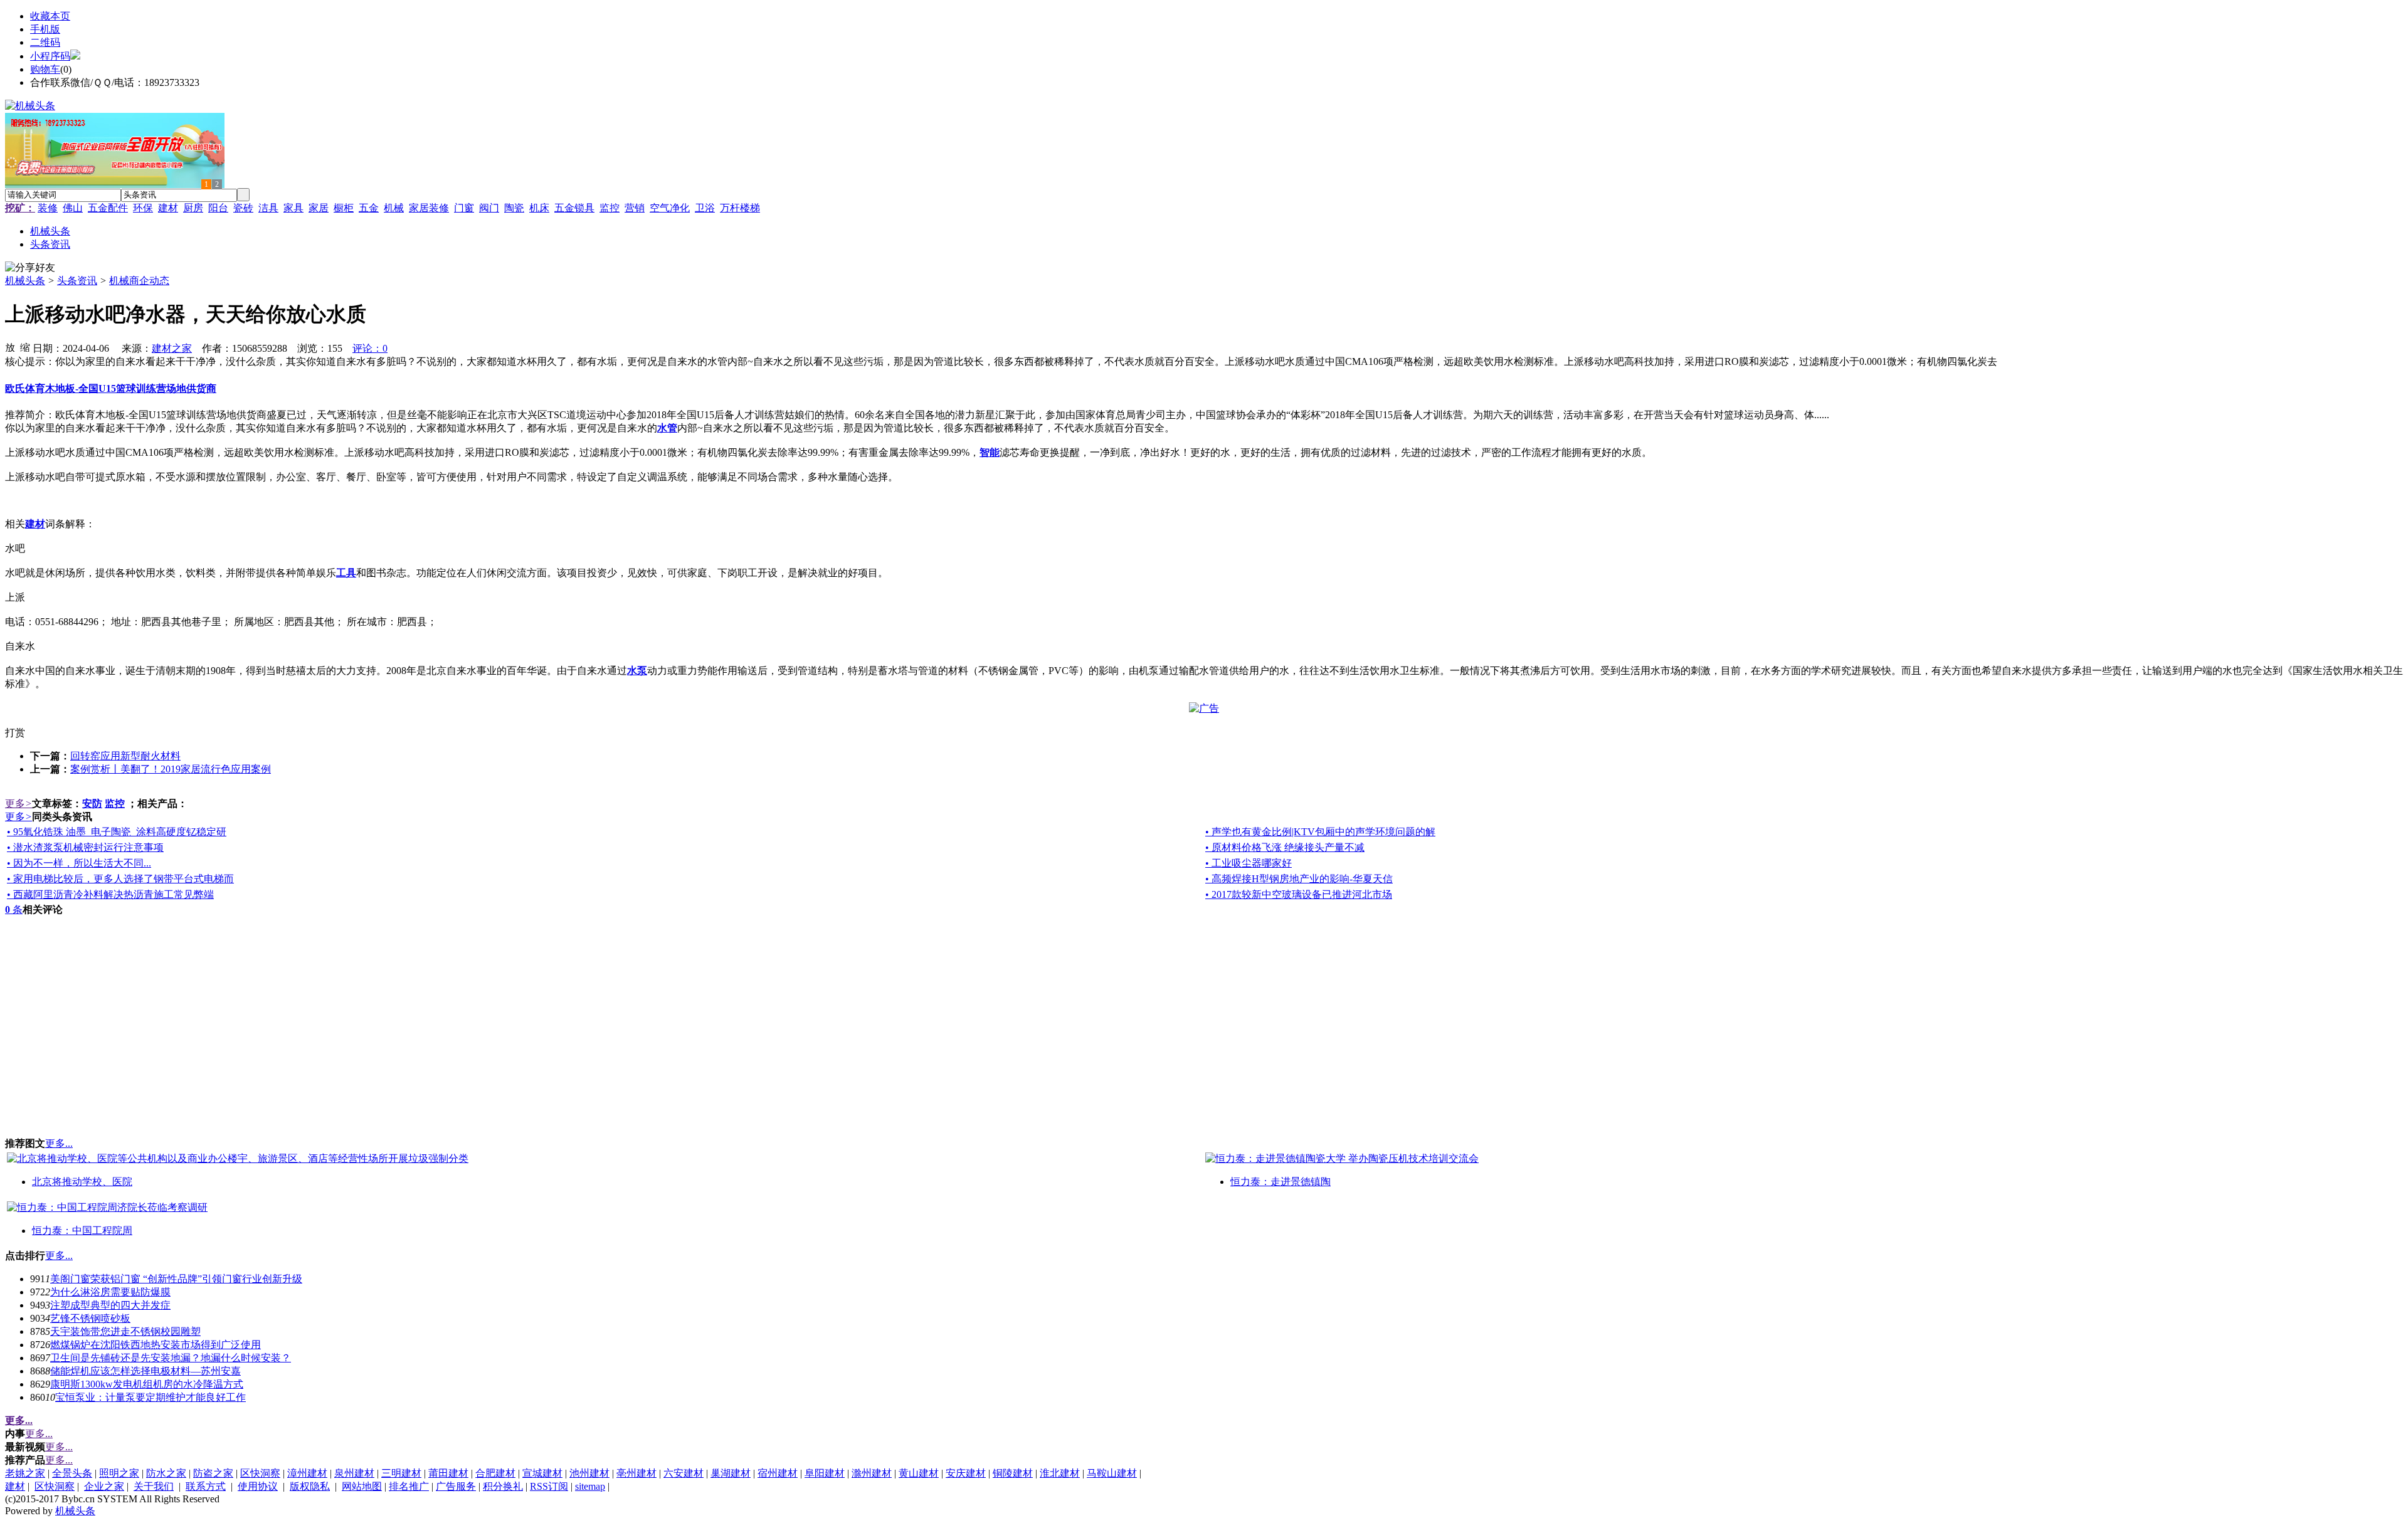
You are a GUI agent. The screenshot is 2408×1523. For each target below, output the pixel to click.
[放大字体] (10, 347)
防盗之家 (213, 1473)
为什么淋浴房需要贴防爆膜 (110, 1292)
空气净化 (670, 208)
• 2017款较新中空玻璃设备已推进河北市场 (1299, 894)
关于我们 (154, 1486)
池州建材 (589, 1473)
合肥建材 (495, 1473)
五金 (369, 208)
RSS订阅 (549, 1486)
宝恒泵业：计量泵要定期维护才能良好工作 (150, 1397)
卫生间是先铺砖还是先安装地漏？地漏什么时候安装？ (171, 1358)
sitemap (590, 1486)
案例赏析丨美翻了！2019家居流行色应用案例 (171, 769)
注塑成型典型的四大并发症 (110, 1305)
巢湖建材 (731, 1473)
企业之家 (104, 1486)
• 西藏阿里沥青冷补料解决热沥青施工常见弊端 (110, 894)
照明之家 (119, 1473)
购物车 (45, 69)
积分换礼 (503, 1486)
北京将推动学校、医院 (82, 1182)
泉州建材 (354, 1473)
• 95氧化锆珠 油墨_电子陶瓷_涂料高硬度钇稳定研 (117, 832)
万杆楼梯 (740, 208)
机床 (539, 208)
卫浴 (705, 208)
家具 (293, 208)
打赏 (15, 733)
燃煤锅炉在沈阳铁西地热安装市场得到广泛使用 (156, 1345)
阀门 (489, 208)
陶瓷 (514, 208)
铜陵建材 (1013, 1473)
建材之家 (172, 348)
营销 (635, 208)
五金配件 (108, 208)
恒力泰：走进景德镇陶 (1281, 1182)
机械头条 (25, 281)
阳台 (218, 208)
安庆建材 (966, 1473)
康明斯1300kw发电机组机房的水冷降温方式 (147, 1384)
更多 (18, 804)
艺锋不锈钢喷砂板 (90, 1318)
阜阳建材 (825, 1473)
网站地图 (362, 1486)
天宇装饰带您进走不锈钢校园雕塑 (125, 1331)
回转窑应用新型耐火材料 (125, 756)
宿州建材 (778, 1473)
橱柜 (344, 208)
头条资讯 (77, 281)
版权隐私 (310, 1486)
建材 (168, 208)
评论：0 (370, 348)
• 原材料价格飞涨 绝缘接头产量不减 (1285, 847)
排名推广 (409, 1486)
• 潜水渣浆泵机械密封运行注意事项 (85, 847)
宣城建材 (542, 1473)
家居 (319, 208)
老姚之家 (25, 1473)
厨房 (193, 208)
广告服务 (456, 1486)
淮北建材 (1060, 1473)
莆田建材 (448, 1473)
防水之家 (166, 1473)
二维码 (45, 42)
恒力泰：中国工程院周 (82, 1231)
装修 (48, 208)
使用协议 (258, 1486)
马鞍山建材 (1112, 1473)
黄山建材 (919, 1473)
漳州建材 (307, 1473)
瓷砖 (243, 208)
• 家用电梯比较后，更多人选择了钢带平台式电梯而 (120, 879)
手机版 (45, 29)
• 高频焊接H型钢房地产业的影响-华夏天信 (1299, 879)
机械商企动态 (139, 281)
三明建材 (401, 1473)
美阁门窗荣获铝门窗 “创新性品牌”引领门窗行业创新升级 (176, 1279)
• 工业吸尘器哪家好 (1249, 863)
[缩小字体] (25, 347)
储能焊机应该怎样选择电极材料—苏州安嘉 (145, 1371)
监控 (610, 208)
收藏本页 (50, 16)
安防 (92, 804)
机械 (394, 208)
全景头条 (72, 1473)
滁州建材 (872, 1473)
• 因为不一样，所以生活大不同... (79, 863)
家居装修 (429, 208)
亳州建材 (636, 1473)
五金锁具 (574, 208)
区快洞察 (260, 1473)
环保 (143, 208)
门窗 (464, 208)
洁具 (268, 208)
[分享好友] (30, 268)
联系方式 (206, 1486)
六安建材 (684, 1473)
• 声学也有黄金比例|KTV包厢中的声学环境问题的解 (1320, 832)
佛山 (73, 208)
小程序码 (50, 56)
